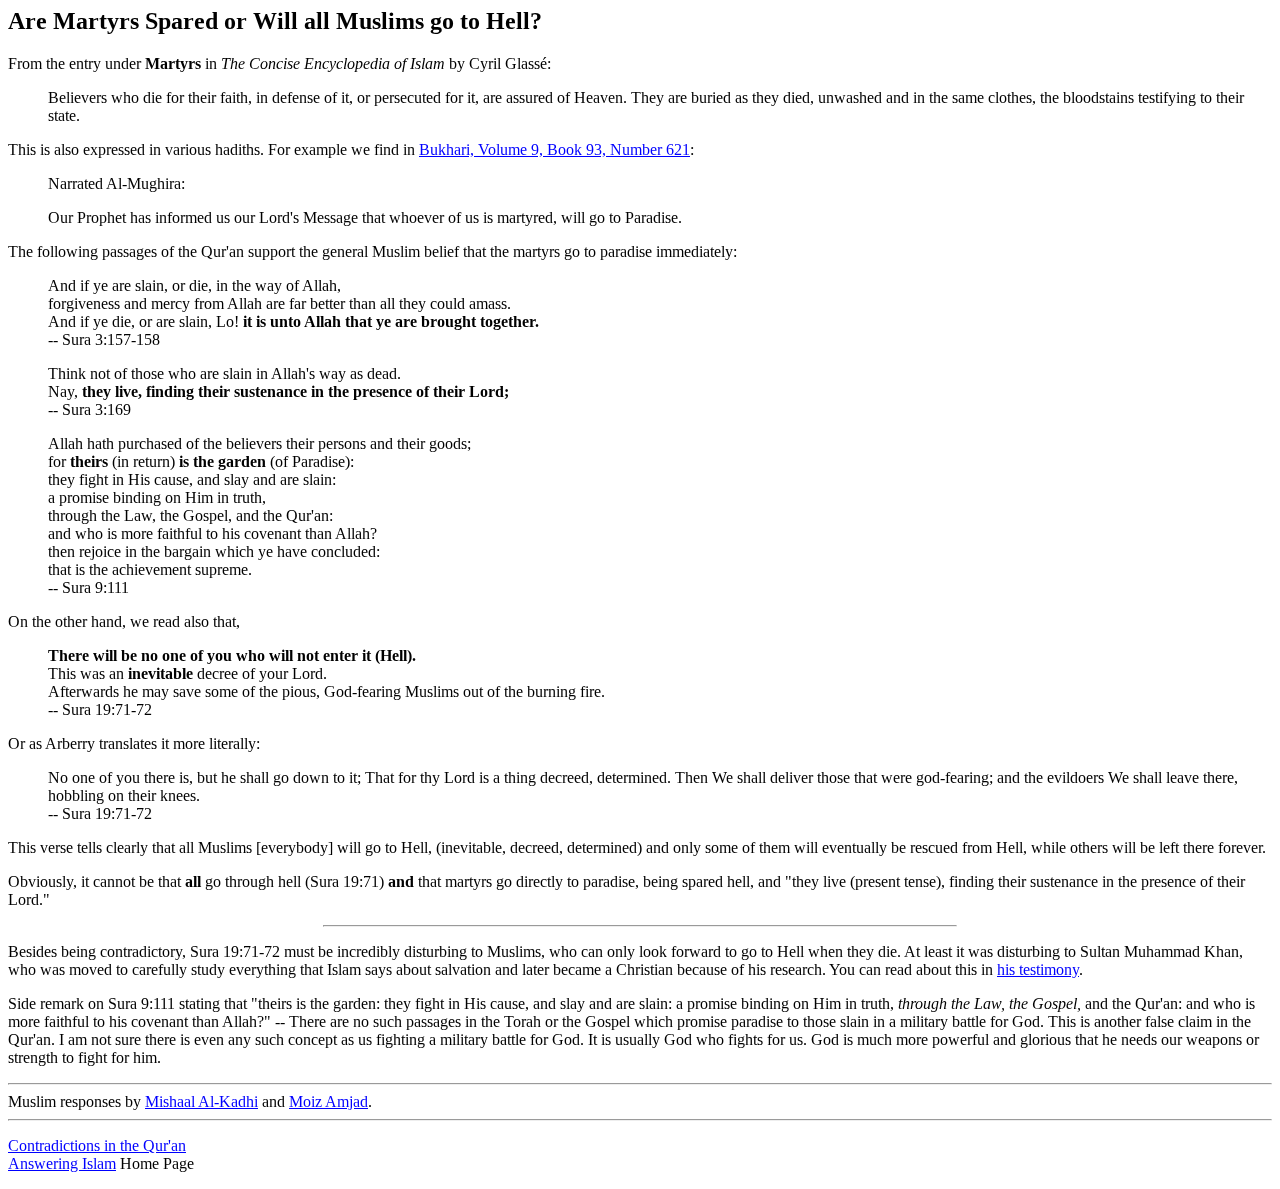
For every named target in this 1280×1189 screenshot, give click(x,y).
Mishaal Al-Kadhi (201, 1101)
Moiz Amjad (328, 1101)
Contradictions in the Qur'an (97, 1145)
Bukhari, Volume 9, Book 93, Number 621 (554, 149)
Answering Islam (62, 1163)
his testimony (1038, 969)
